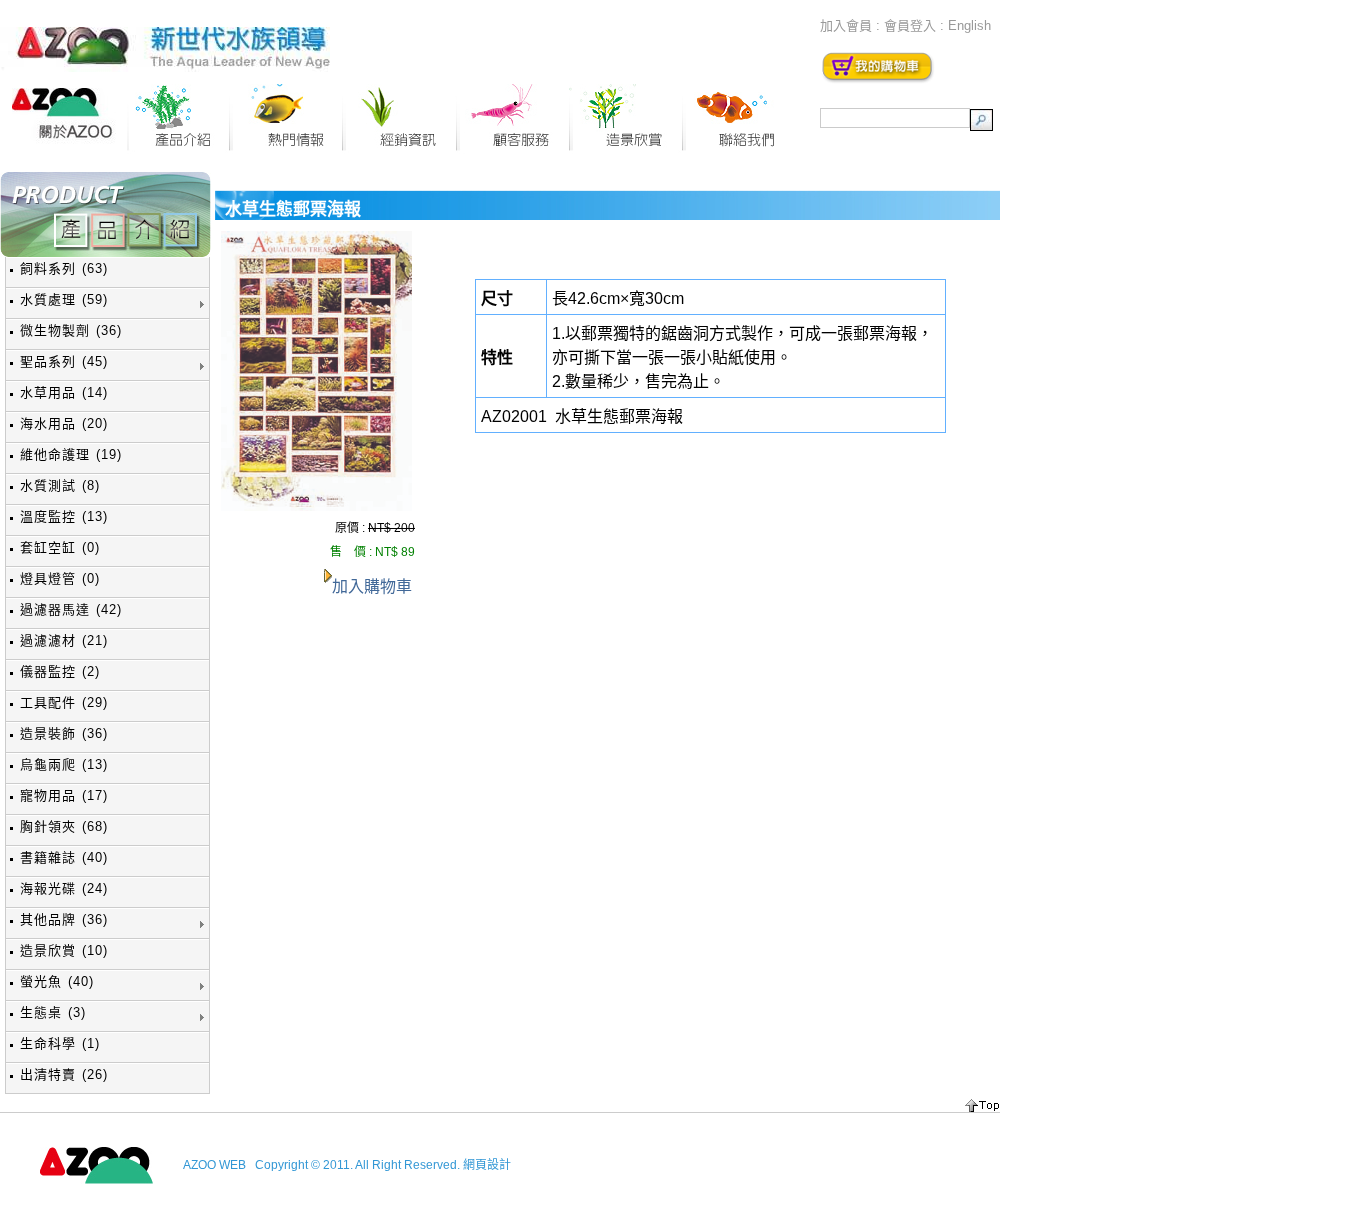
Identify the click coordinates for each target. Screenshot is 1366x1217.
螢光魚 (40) (57, 981)
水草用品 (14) (64, 392)
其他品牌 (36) (64, 919)
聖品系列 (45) (64, 361)
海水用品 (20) (64, 423)
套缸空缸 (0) (60, 547)
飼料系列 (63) (64, 268)
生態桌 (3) (53, 1012)
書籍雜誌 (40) (64, 857)
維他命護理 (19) (71, 454)
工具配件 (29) (64, 702)
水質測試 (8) (60, 485)
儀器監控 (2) (60, 671)
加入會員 (846, 25)
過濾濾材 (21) (64, 640)
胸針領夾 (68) (64, 826)
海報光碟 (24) (64, 888)
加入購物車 (372, 586)
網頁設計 (487, 1165)
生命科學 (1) (60, 1043)
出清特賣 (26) (64, 1074)
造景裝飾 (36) (64, 733)
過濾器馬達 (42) (71, 609)
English (969, 25)
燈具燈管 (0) (60, 578)
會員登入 (910, 25)
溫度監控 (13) (64, 516)
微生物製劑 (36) (71, 330)
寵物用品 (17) (64, 795)
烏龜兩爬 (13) (64, 764)
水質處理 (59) (64, 299)
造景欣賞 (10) (64, 950)
